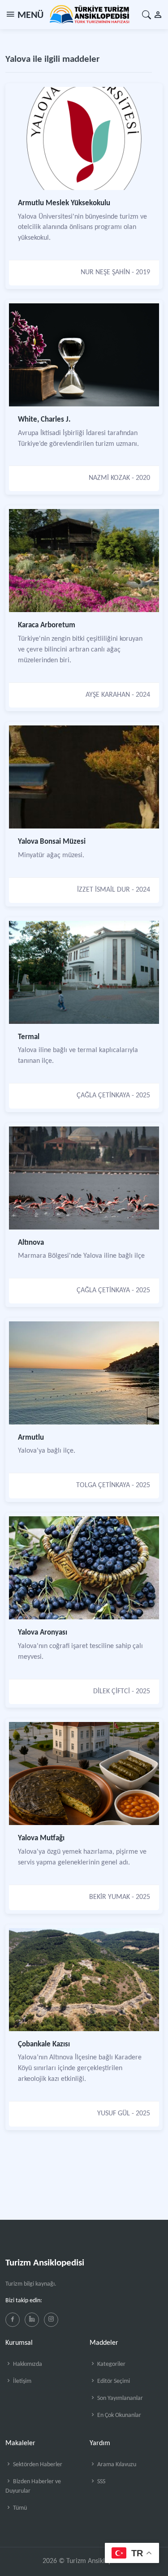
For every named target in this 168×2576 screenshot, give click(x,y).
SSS (101, 2482)
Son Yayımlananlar (119, 2398)
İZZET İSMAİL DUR (103, 890)
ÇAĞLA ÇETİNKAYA (103, 1096)
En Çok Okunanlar (118, 2415)
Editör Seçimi (113, 2381)
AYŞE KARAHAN (108, 695)
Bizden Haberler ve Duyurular (33, 2486)
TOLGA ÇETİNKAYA (103, 1485)
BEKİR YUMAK (110, 1897)
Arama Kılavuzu (116, 2465)
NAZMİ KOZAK (109, 478)
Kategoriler (111, 2364)
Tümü (19, 2508)
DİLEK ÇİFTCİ (112, 1691)
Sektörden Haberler (37, 2465)
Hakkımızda (27, 2364)
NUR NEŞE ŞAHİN (105, 272)
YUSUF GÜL (114, 2114)
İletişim (22, 2381)
